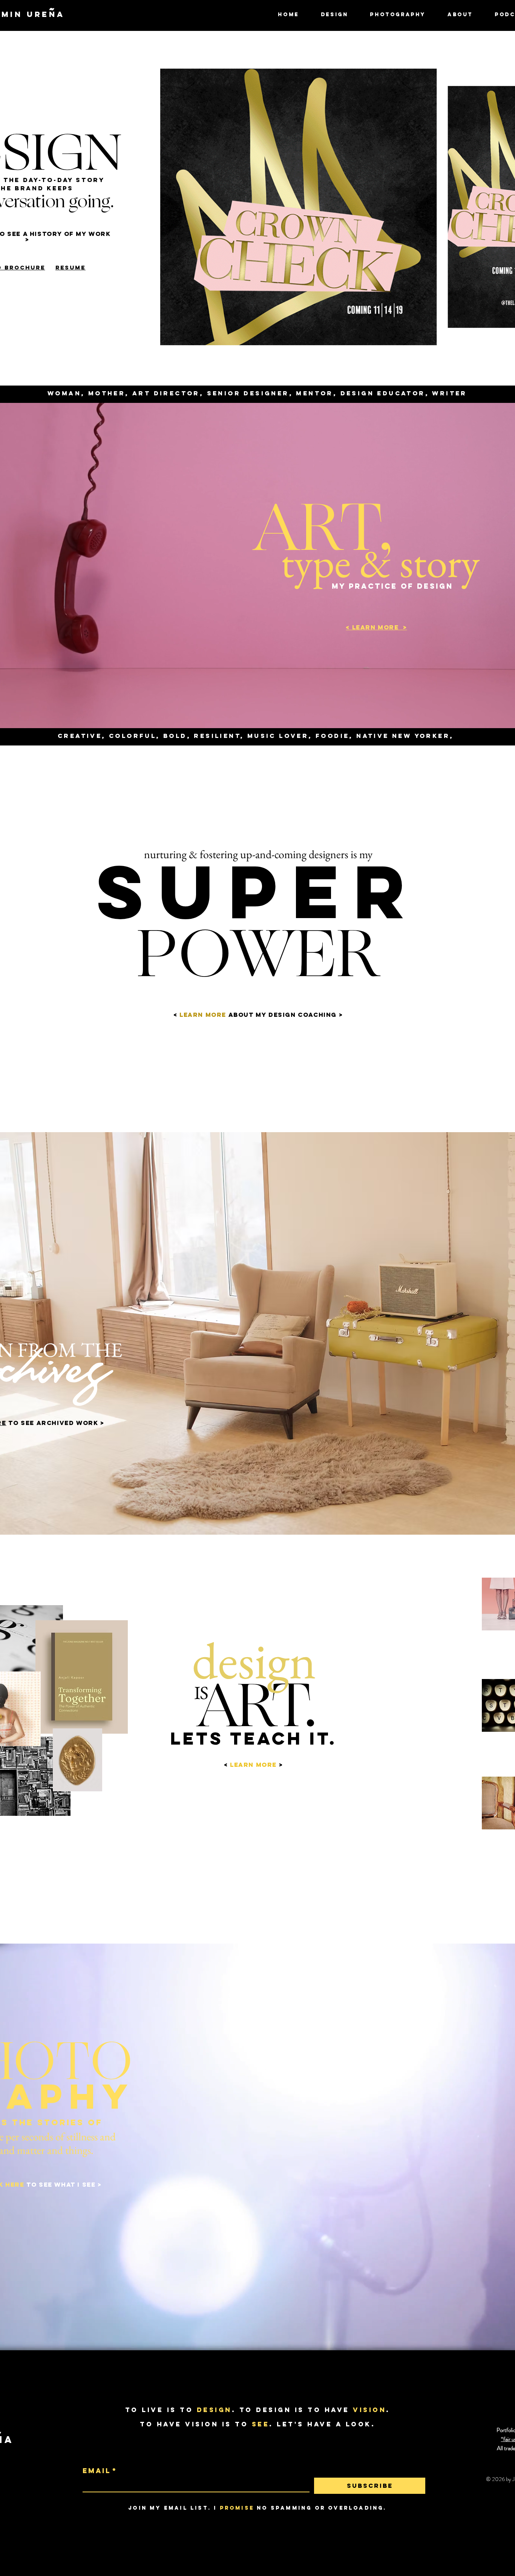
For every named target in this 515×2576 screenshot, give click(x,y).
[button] (335, 15)
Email (100, 2471)
